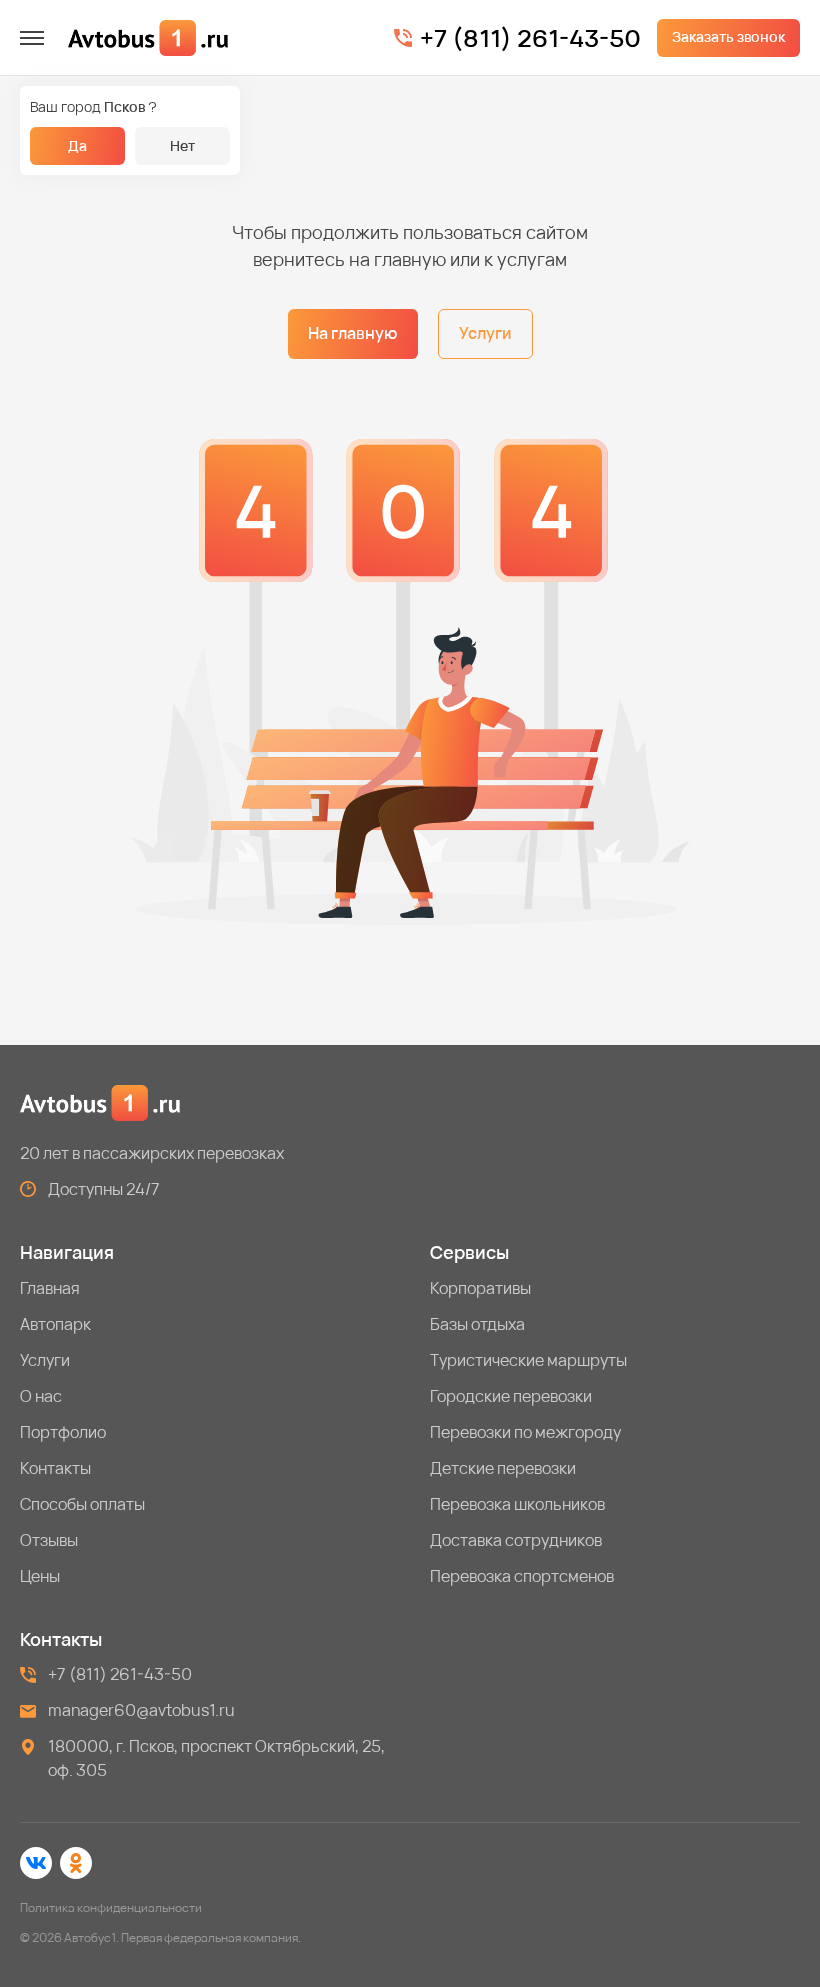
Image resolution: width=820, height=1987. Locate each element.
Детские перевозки (503, 1468)
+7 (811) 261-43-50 (530, 38)
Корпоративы (480, 1288)
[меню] (32, 38)
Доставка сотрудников (516, 1540)
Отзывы (49, 1540)
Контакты (55, 1468)
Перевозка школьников (517, 1504)
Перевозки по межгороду (525, 1432)
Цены (40, 1576)
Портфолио (63, 1432)
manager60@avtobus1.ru (141, 1710)
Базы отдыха (477, 1324)
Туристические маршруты (528, 1360)
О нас (41, 1396)
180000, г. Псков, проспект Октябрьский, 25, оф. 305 (216, 1758)
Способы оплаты (82, 1504)
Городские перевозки (511, 1396)
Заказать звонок (728, 36)
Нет (182, 145)
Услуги (485, 333)
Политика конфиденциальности (111, 1907)
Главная (50, 1288)
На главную (353, 333)
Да (77, 145)
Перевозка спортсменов (522, 1576)
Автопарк (55, 1324)
